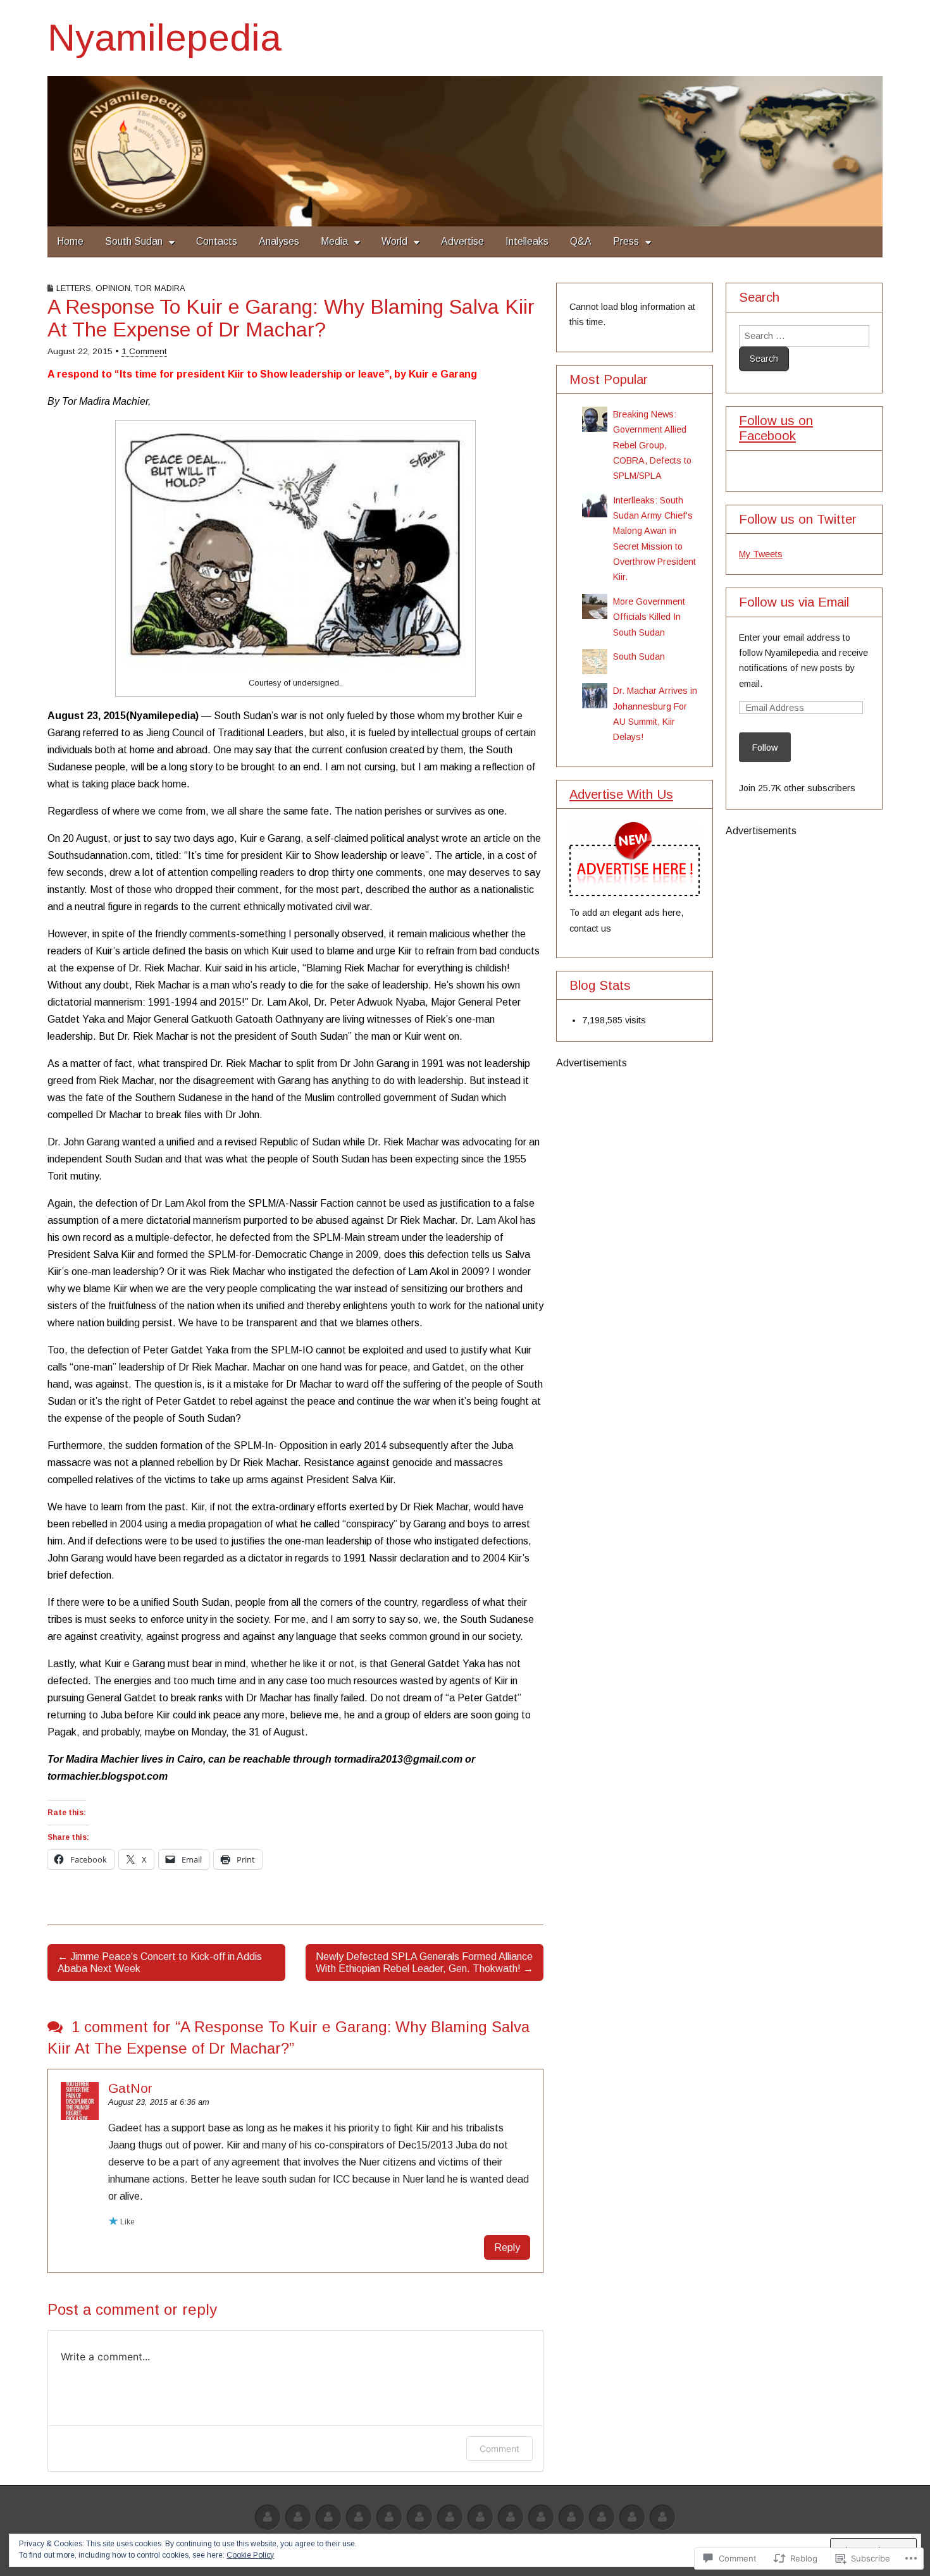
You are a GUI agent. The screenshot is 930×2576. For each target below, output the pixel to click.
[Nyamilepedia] (465, 151)
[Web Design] (298, 2518)
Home (70, 241)
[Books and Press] (480, 2518)
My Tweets (761, 554)
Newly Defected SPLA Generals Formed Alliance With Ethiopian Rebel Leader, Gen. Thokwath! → (425, 1963)
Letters (74, 288)
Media (334, 241)
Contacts (217, 241)
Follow (765, 748)
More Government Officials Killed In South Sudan (649, 617)
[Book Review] (359, 2518)
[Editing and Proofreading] (419, 2518)
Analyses (279, 241)
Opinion (113, 288)
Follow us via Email (794, 602)
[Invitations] (602, 2518)
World (394, 241)
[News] (541, 2518)
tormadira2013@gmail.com (398, 1759)
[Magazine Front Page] (662, 2518)
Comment (499, 2449)
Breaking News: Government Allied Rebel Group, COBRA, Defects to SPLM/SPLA (652, 445)
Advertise (462, 241)
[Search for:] (804, 336)
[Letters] (571, 2518)
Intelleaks (527, 241)
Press (626, 241)
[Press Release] (511, 2518)
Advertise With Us (621, 794)
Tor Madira (160, 288)
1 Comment (144, 351)
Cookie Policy (250, 2555)
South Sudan (134, 241)
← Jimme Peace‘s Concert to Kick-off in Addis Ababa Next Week (160, 1963)
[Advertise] (268, 2518)
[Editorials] (632, 2518)
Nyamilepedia (164, 38)
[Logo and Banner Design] (450, 2518)
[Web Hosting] (328, 2518)
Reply (507, 2247)
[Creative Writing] (389, 2518)
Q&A (581, 241)
